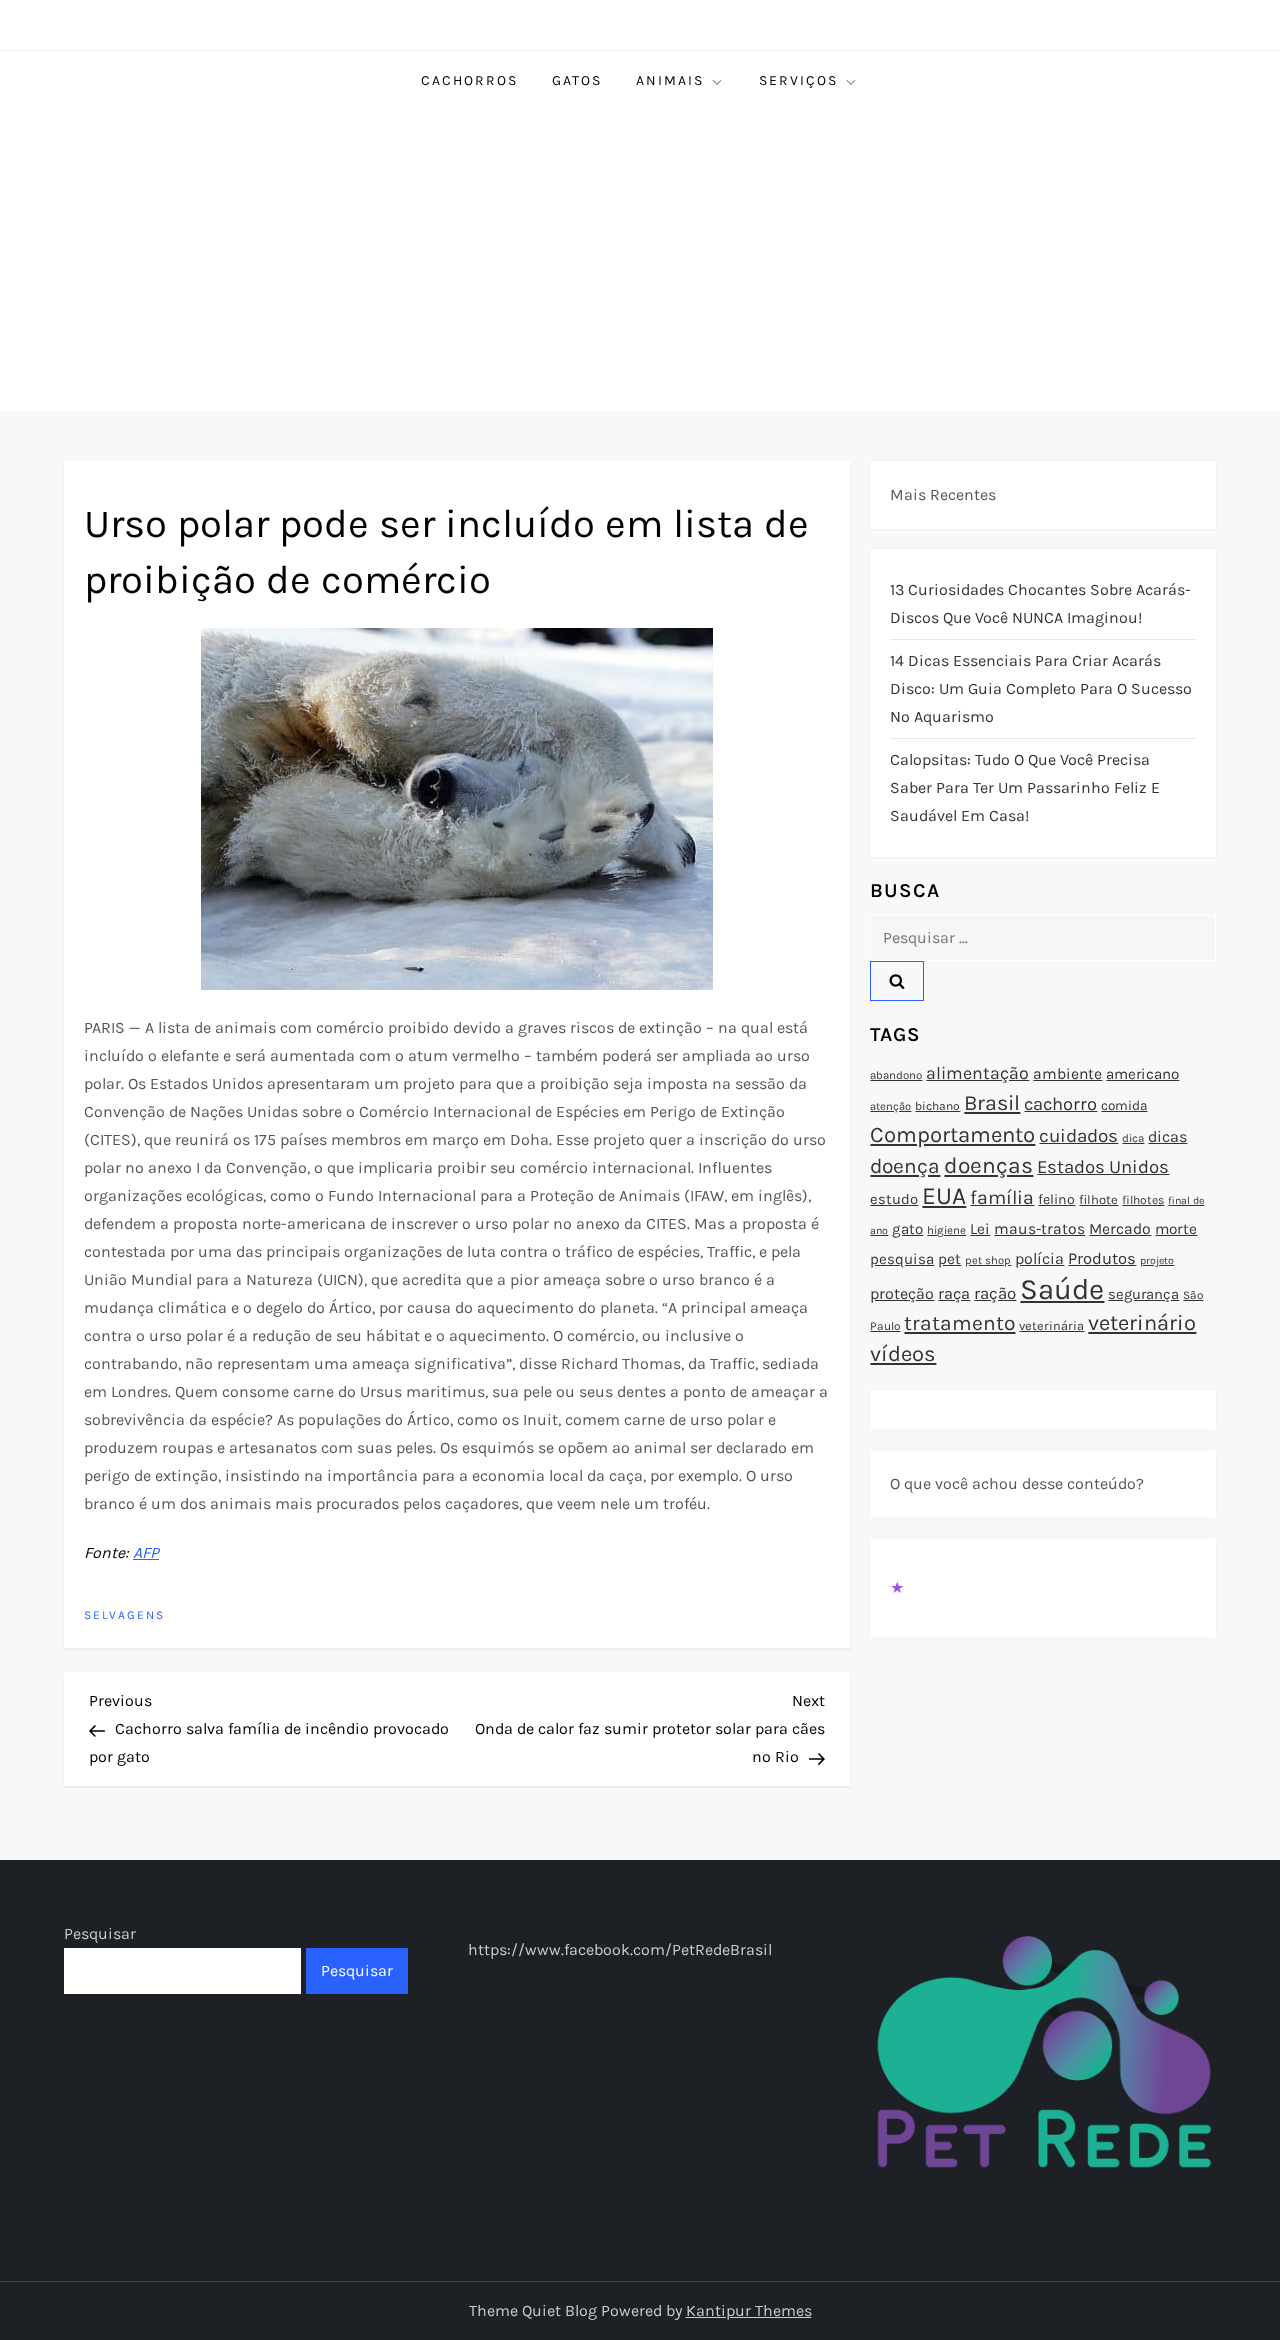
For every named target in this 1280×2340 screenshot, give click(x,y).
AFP (146, 1552)
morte (1176, 1229)
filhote (1098, 1199)
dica (1133, 1138)
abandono (896, 1075)
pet (949, 1259)
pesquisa (902, 1259)
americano (1142, 1074)
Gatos (577, 80)
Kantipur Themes (749, 2310)
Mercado (1120, 1229)
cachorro (1060, 1104)
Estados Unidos (1103, 1167)
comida (1124, 1105)
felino (1056, 1199)
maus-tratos (1039, 1229)
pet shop (988, 1260)
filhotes (1143, 1200)
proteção (902, 1293)
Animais (670, 80)
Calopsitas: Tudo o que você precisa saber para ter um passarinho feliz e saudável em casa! (1025, 787)
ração (995, 1293)
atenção (890, 1106)
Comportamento (952, 1135)
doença (905, 1166)
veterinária (1051, 1325)
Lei (980, 1229)
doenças (988, 1165)
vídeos (903, 1354)
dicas (1167, 1136)
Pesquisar (100, 1933)
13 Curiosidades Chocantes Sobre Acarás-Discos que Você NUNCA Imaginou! (1040, 603)
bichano (937, 1106)
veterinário (1142, 1323)
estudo (894, 1199)
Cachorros (469, 80)
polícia (1039, 1258)
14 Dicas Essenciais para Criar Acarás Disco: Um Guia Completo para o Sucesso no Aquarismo (1041, 688)
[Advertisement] (640, 261)
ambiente (1067, 1074)
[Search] (897, 981)
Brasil (992, 1102)
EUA (944, 1195)
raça (954, 1293)
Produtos (1102, 1258)
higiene (946, 1230)
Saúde (1062, 1289)
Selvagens (124, 1615)
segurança (1143, 1294)
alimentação (977, 1073)
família (1002, 1197)
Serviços (798, 80)
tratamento (959, 1323)
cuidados (1078, 1136)
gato (907, 1229)
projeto (1157, 1260)
